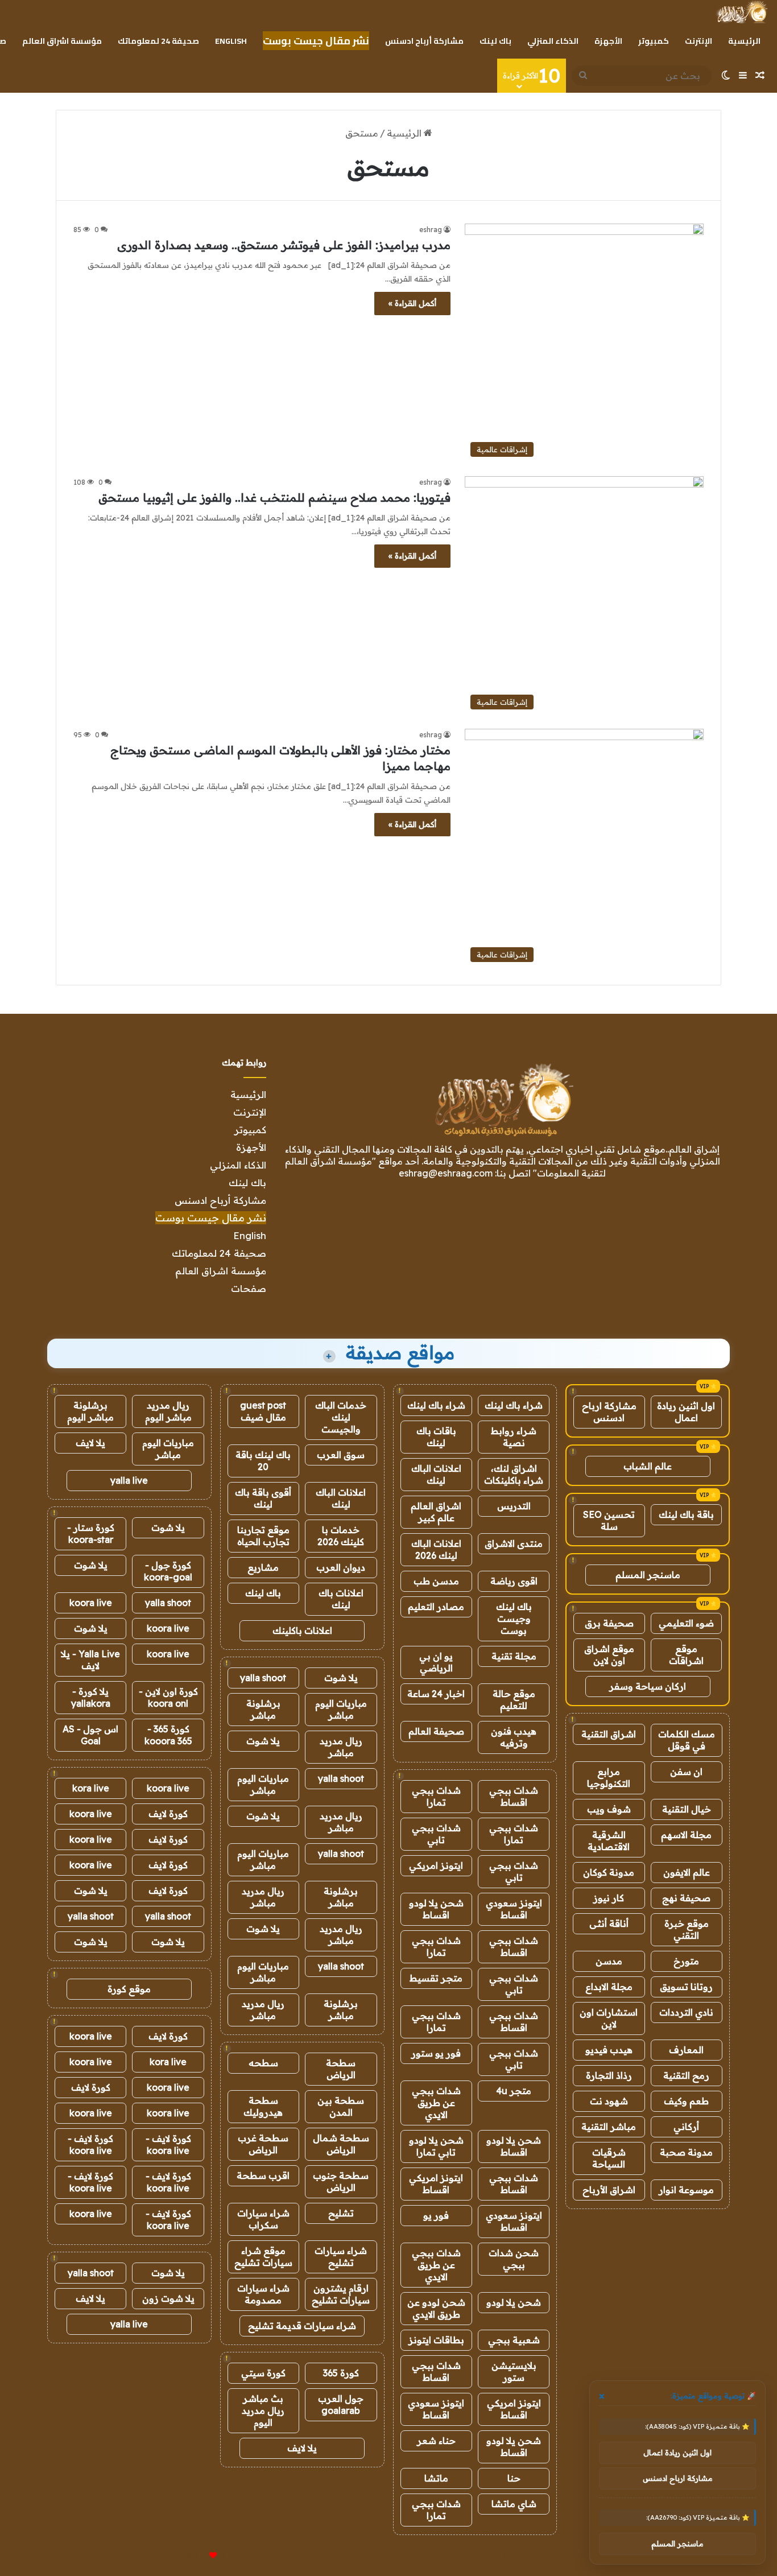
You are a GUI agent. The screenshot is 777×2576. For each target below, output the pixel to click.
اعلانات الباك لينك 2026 (436, 1549)
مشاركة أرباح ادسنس (424, 41)
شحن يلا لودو (514, 2302)
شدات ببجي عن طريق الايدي (436, 2103)
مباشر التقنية (609, 2127)
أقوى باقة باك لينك (263, 1498)
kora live (91, 1788)
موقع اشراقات (686, 1655)
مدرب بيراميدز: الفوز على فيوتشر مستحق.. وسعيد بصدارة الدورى (284, 245)
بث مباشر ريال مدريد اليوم (263, 2410)
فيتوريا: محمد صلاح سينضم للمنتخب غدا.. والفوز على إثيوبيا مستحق (274, 498)
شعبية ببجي (514, 2340)
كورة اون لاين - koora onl (168, 1697)
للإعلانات (194, 2556)
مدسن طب (436, 1581)
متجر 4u (514, 2091)
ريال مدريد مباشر (341, 1747)
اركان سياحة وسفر (648, 1686)
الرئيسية (744, 41)
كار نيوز (609, 1898)
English (231, 41)
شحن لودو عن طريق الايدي (436, 2308)
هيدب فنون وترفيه (514, 1737)
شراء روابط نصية (514, 1437)
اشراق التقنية (609, 1734)
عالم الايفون (687, 1872)
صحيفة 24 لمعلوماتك (158, 41)
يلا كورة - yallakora (91, 1697)
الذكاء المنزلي (553, 41)
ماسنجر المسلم (648, 1575)
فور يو (436, 2215)
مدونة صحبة (686, 2152)
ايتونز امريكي (436, 1865)
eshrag (431, 230)
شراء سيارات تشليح (341, 2257)
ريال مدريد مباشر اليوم (168, 1411)
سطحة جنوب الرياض (341, 2181)
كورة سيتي (263, 2373)
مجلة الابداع (609, 1987)
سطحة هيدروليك (263, 2106)
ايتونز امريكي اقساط (436, 2184)
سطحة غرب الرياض (263, 2144)
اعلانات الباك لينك (436, 1474)
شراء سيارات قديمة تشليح (302, 2326)
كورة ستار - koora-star (91, 1533)
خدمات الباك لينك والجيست (341, 1417)
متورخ (686, 1961)
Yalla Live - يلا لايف (90, 1660)
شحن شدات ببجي (514, 2259)
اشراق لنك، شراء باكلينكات (514, 1474)
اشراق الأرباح (609, 2190)
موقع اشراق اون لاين (609, 1655)
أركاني (686, 2127)
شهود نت (609, 2101)
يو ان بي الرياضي (436, 1662)
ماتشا (436, 2478)
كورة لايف (168, 1814)
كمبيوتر (654, 41)
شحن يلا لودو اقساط (436, 1909)
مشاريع (263, 1567)
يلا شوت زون (168, 2298)
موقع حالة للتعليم (514, 1700)
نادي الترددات (686, 2012)
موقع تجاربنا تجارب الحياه (263, 1536)
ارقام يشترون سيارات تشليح (341, 2294)
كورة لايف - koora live (168, 2144)
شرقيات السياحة (609, 2158)
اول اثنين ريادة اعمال (686, 1412)
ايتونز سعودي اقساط (514, 1909)
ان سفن (686, 1772)
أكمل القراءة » (412, 303)
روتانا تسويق (686, 1987)
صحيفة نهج (686, 1898)
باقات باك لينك (436, 1437)
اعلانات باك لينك (341, 1599)
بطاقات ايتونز (436, 2340)
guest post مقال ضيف (263, 1411)
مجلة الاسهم (686, 1835)
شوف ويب (609, 1809)
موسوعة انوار (686, 2190)
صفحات (249, 1288)
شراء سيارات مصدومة (263, 2294)
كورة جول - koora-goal (168, 1571)
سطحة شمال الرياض (341, 2144)
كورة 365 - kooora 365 (168, 1735)
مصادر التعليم (436, 1607)
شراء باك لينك (514, 1405)
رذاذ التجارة (609, 2075)
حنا (514, 2478)
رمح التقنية (686, 2075)
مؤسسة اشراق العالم (62, 41)
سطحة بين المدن (341, 2106)
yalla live (129, 1480)
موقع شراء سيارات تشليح (263, 2257)
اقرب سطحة (263, 2175)
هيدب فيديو (609, 2050)
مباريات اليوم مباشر (341, 1709)
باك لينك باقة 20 (263, 1461)
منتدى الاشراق (514, 1543)
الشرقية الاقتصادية (609, 1841)
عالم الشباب (648, 1466)
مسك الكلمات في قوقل (687, 1740)
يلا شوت (341, 1678)
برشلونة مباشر (263, 1709)
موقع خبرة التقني (687, 1929)
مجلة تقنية (514, 1656)
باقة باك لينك (686, 1514)
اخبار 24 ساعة (436, 1694)
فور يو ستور (436, 2053)
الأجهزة (608, 41)
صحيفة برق (609, 1623)
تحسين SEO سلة (609, 1520)
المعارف (686, 2050)
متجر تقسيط (436, 1978)
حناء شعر (436, 2441)
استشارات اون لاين (609, 2018)
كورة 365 (341, 2373)
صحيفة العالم (436, 1731)
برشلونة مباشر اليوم (90, 1411)
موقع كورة (129, 1989)
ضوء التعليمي (686, 1623)
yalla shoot (263, 1678)
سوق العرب (341, 1455)
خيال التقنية (687, 1809)
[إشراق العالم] (741, 12)
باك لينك (495, 41)
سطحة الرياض (341, 2069)
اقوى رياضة (514, 1581)
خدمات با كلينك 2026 (341, 1536)
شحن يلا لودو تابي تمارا (436, 2146)
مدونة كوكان (609, 1872)
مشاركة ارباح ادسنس (609, 1412)
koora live (91, 1603)
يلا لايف (302, 2448)
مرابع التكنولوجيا (609, 1778)
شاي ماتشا (514, 2504)
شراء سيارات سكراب (263, 2219)
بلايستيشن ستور (514, 2371)
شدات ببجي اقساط (514, 1796)
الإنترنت (699, 41)
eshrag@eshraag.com (446, 1173)
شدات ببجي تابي (436, 1834)
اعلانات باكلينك (302, 1630)
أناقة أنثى (609, 1923)
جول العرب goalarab (341, 2404)
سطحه (263, 2063)
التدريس (514, 1506)
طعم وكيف (686, 2101)
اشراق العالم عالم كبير (436, 1512)
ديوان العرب (341, 1567)
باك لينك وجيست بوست (514, 1619)
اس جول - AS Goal (90, 1735)
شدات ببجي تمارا (436, 1796)
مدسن (609, 1961)
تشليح (341, 2213)
